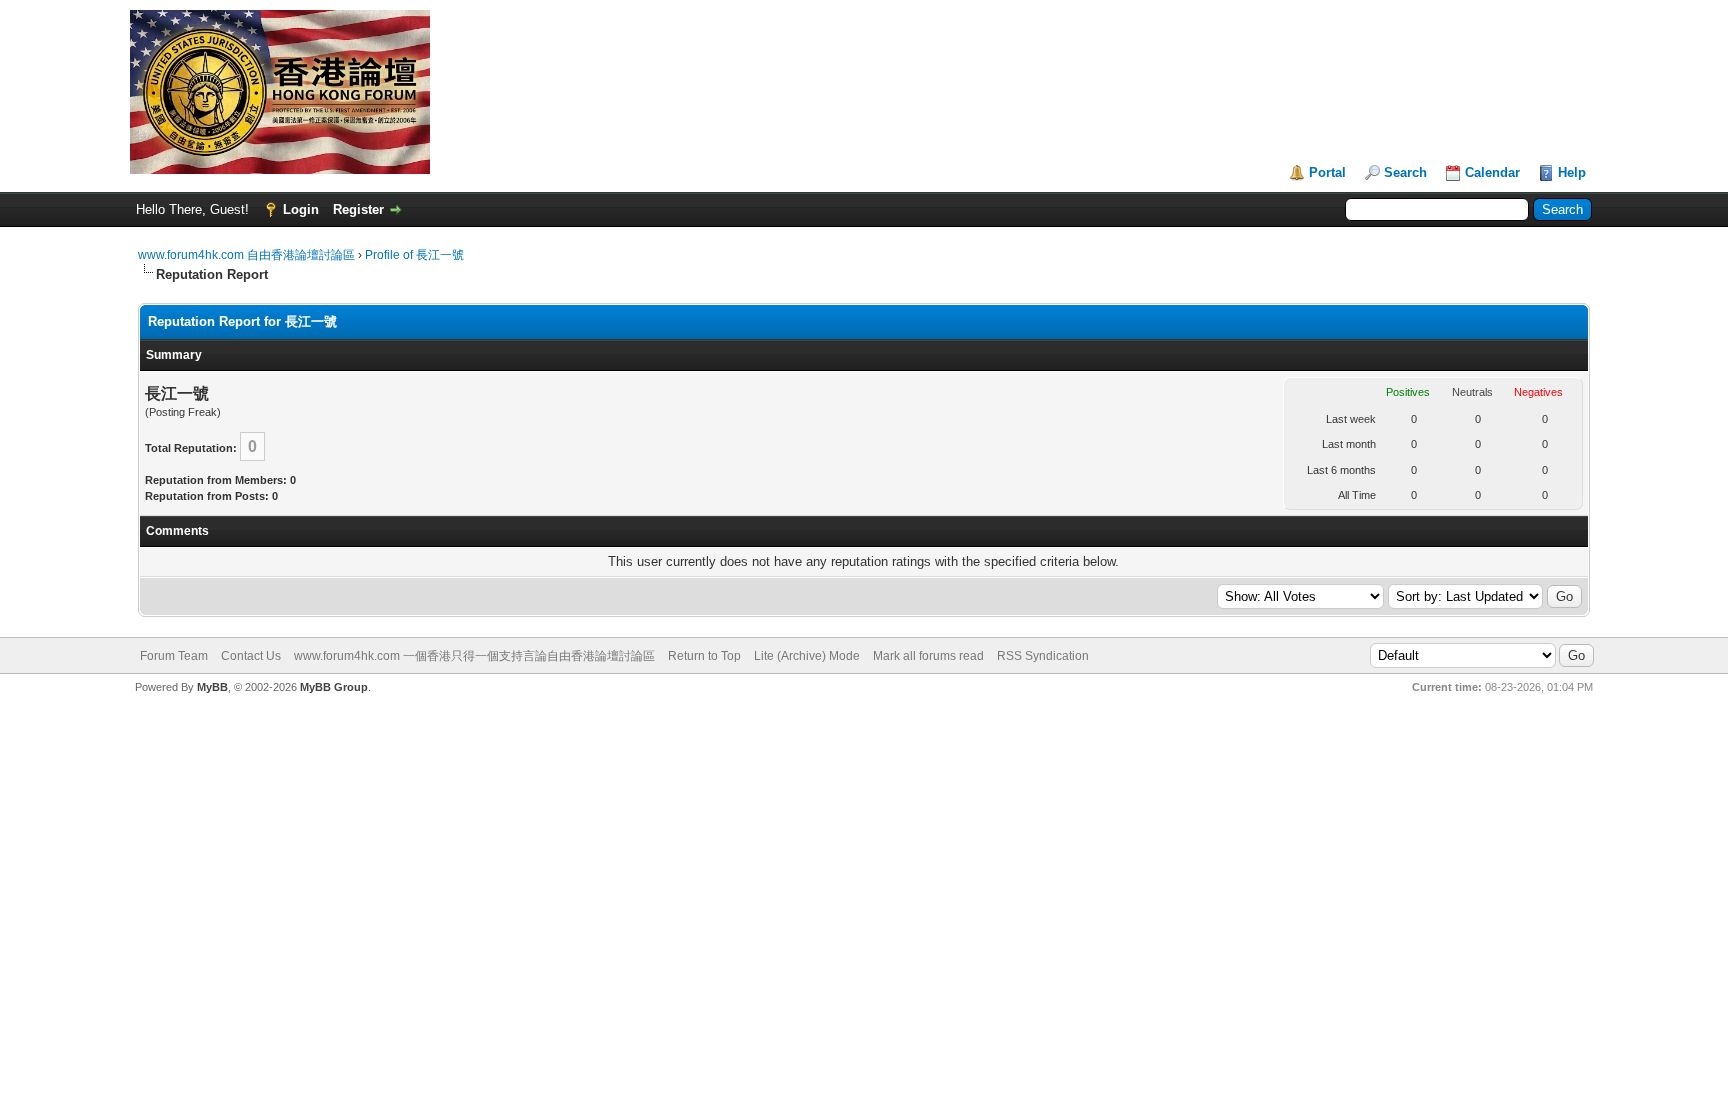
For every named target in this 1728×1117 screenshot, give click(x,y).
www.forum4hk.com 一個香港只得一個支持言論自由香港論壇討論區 (474, 656)
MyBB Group (334, 687)
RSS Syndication (1043, 656)
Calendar (1492, 172)
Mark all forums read (928, 656)
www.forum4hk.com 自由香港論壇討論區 (246, 255)
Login (301, 209)
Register (358, 209)
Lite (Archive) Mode (807, 656)
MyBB (212, 687)
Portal (1327, 172)
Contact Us (251, 656)
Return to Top (704, 656)
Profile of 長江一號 (414, 255)
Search (1405, 172)
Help (1572, 172)
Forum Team (174, 656)
